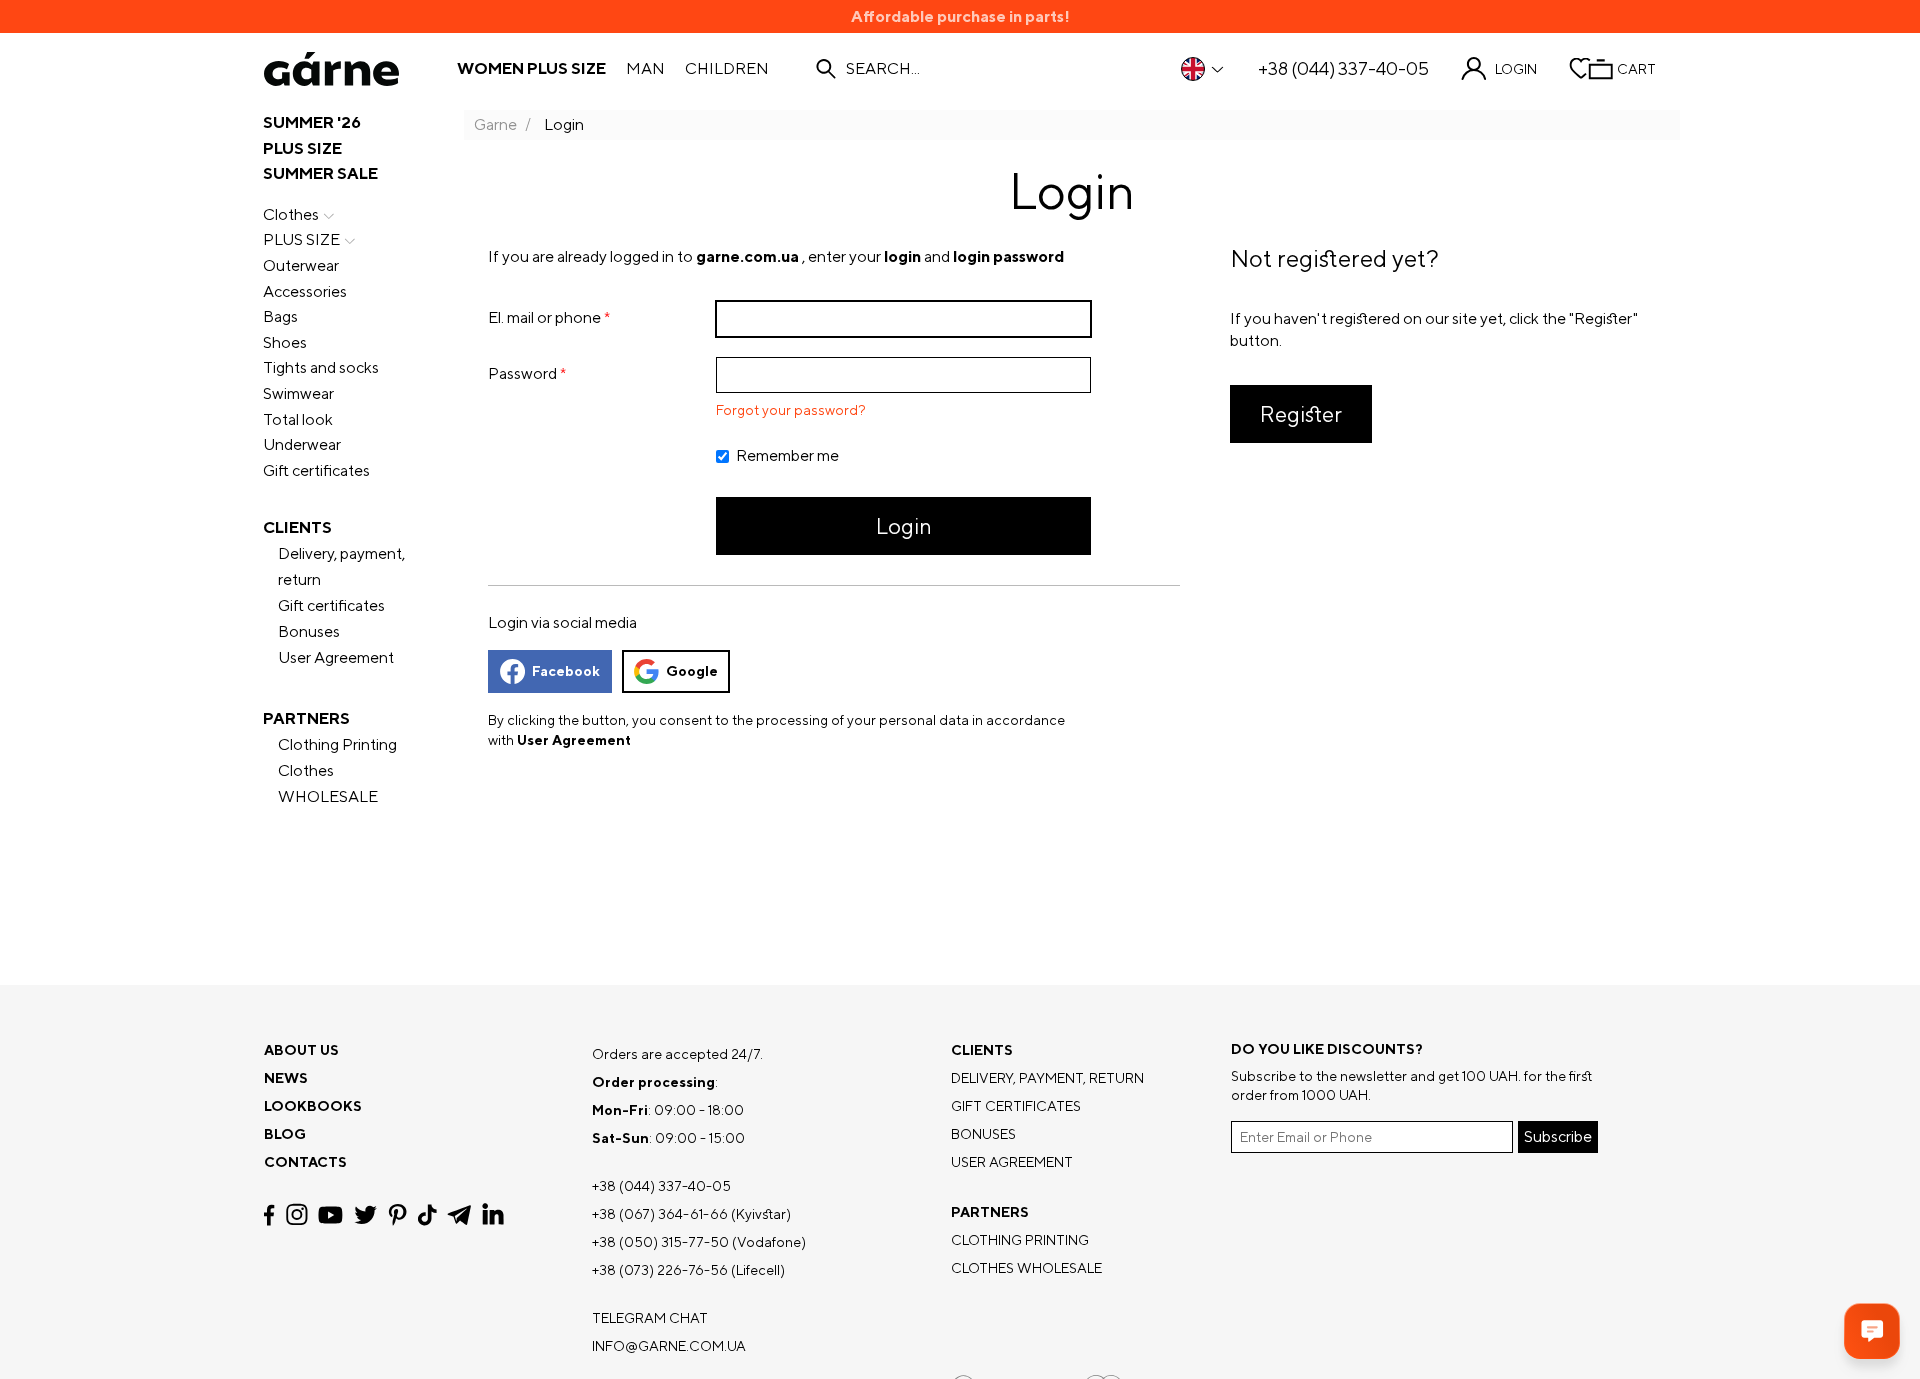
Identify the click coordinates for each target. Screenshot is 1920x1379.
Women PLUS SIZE (531, 69)
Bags (280, 316)
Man (645, 69)
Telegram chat (650, 1318)
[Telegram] (459, 1215)
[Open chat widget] (1872, 1331)
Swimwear (298, 393)
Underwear (302, 444)
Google (692, 671)
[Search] (826, 69)
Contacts (305, 1162)
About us (301, 1050)
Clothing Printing (337, 744)
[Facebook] (269, 1215)
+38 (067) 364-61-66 (660, 1214)
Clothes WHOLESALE (328, 783)
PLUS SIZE (302, 148)
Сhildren (727, 69)
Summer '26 (312, 122)
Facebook (566, 671)
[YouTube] (330, 1215)
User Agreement (336, 657)
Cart (1636, 69)
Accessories (305, 291)
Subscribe (1558, 1136)
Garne (495, 124)
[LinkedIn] (493, 1215)
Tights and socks (321, 367)
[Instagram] (297, 1214)
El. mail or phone (544, 317)
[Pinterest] (397, 1215)
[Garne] (331, 69)
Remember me (787, 456)
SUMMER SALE (320, 173)
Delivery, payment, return (341, 566)
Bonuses (309, 631)
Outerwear (301, 265)
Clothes (291, 214)
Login (1516, 69)
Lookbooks (313, 1106)
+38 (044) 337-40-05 (1343, 69)
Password (522, 373)
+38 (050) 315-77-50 (660, 1242)
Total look (298, 419)
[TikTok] (427, 1215)
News (286, 1078)
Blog (285, 1134)
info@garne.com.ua (669, 1346)
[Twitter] (365, 1215)
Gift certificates (316, 470)
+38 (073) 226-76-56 (660, 1270)
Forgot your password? (791, 410)
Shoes (285, 342)
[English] (1203, 69)
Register (1301, 414)
